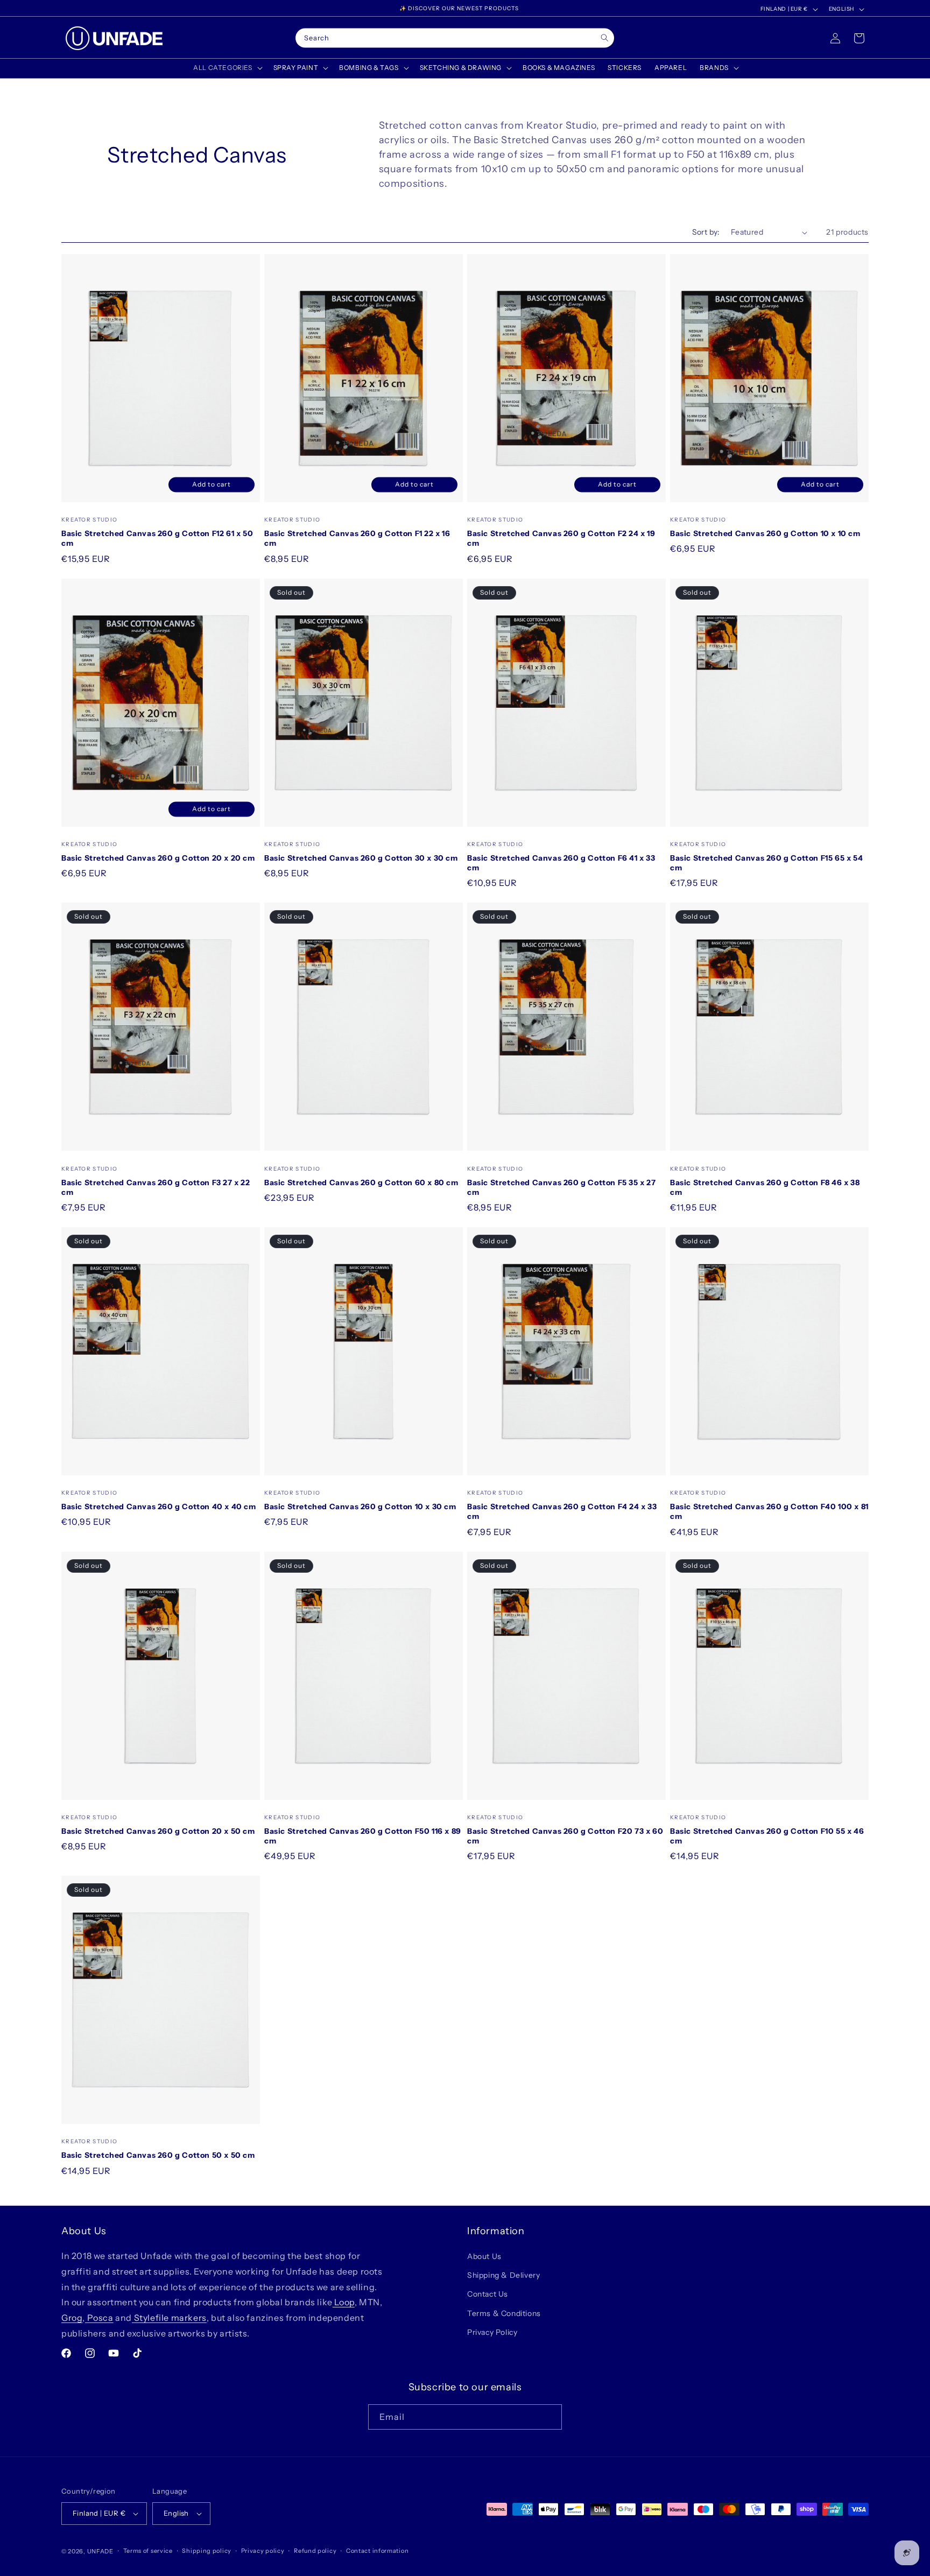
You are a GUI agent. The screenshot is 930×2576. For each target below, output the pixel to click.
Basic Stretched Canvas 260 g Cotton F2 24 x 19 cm (561, 538)
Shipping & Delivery (503, 2275)
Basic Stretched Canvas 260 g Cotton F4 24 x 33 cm (562, 1511)
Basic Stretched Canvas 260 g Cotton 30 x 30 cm (361, 858)
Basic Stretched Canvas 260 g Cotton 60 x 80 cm (361, 1183)
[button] (227, 68)
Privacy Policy (492, 2332)
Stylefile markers (169, 2318)
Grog (72, 2318)
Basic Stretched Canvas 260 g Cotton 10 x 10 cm (765, 533)
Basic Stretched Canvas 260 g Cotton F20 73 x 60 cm (565, 1836)
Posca (99, 2318)
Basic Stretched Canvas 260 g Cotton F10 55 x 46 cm (767, 1836)
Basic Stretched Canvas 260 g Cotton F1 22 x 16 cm (357, 538)
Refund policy (315, 2551)
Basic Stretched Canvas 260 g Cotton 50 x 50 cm (158, 2155)
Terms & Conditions (504, 2313)
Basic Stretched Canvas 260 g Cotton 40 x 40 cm (159, 1507)
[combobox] (455, 38)
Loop (344, 2302)
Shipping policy (207, 2551)
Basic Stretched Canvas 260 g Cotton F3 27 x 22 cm (156, 1187)
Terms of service (148, 2551)
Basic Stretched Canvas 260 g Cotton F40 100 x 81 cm (769, 1511)
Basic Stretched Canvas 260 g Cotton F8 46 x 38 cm (765, 1187)
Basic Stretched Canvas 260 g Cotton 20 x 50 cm (158, 1831)
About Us (484, 2256)
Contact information (377, 2551)
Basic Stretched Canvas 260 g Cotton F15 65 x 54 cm (766, 863)
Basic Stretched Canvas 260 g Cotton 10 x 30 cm (360, 1507)
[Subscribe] (549, 2417)
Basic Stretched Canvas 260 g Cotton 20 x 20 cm (158, 858)
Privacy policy (263, 2551)
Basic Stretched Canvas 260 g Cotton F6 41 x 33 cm (561, 863)
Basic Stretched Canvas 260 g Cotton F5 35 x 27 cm (562, 1187)
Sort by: (706, 232)
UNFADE (100, 2551)
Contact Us (488, 2294)
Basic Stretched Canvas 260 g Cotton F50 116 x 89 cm (363, 1836)
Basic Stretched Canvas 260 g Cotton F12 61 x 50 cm (157, 538)
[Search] (605, 38)
